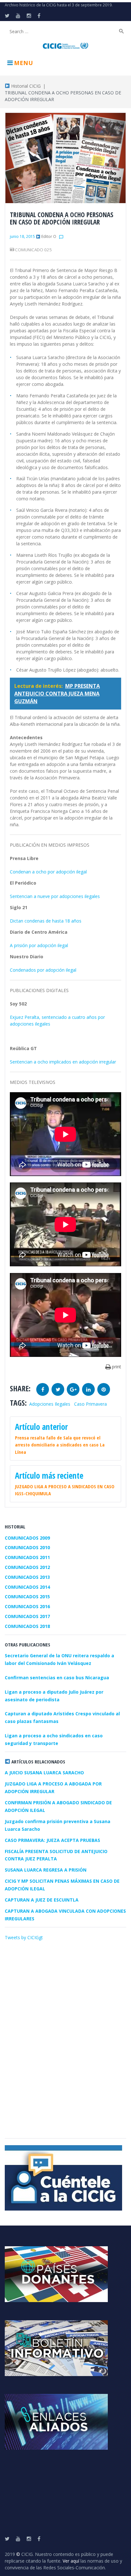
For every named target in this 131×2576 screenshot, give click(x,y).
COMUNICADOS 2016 (27, 1606)
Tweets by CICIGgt (24, 1937)
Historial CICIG (25, 86)
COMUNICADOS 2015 (27, 1597)
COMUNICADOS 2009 (27, 1538)
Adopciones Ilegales (50, 1404)
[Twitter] (7, 16)
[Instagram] (29, 16)
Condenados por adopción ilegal (43, 970)
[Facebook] (39, 16)
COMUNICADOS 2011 (27, 1557)
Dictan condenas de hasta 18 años (46, 921)
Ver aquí (71, 2561)
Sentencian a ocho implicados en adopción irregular (63, 1062)
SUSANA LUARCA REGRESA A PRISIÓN (46, 1870)
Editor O (49, 236)
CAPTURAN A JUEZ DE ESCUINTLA (42, 1900)
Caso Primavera (90, 1404)
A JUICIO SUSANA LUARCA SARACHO (44, 1773)
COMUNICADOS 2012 (27, 1567)
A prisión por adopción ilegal (39, 945)
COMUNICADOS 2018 (27, 1626)
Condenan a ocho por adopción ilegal (48, 872)
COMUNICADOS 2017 (27, 1616)
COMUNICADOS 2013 (27, 1577)
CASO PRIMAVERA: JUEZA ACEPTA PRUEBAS (52, 1840)
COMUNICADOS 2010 (27, 1547)
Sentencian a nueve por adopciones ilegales (55, 896)
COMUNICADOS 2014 (27, 1587)
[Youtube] (18, 16)
